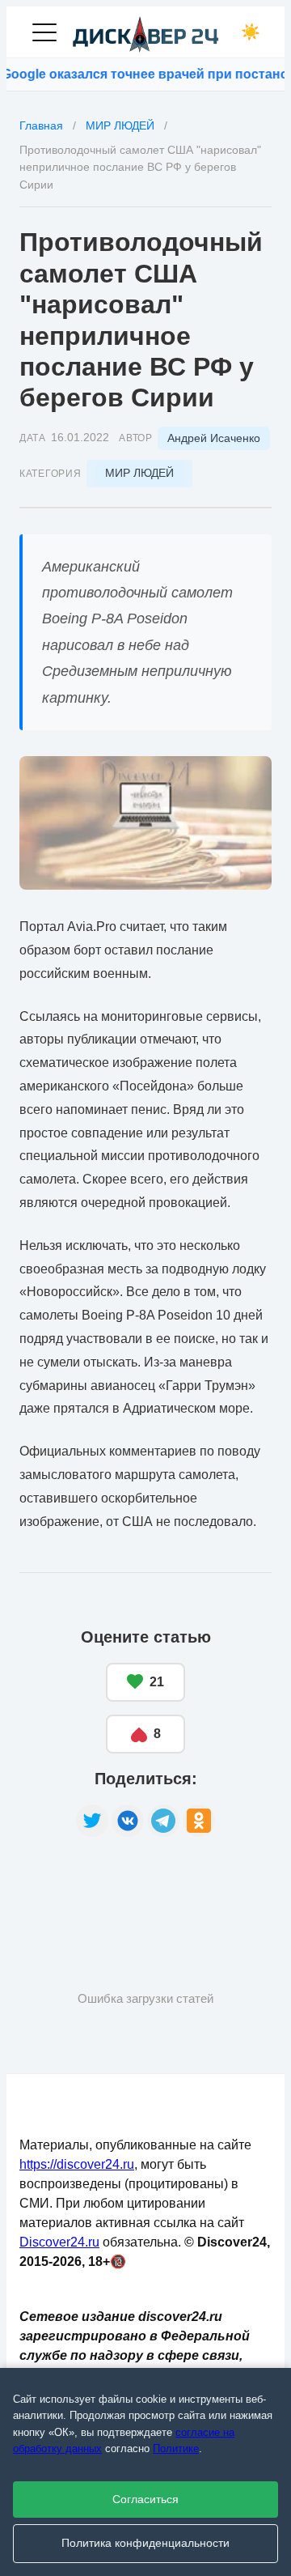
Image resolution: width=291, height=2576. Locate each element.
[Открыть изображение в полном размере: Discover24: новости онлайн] (145, 823)
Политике (176, 2448)
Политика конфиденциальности (145, 2543)
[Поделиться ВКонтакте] (128, 1821)
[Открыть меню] (44, 32)
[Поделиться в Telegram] (163, 1821)
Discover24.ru (59, 2242)
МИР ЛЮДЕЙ (139, 473)
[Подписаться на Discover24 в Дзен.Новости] (80, 1888)
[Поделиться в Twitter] (92, 1821)
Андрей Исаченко (214, 438)
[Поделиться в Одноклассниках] (199, 1821)
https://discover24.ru (77, 2164)
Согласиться (145, 2499)
